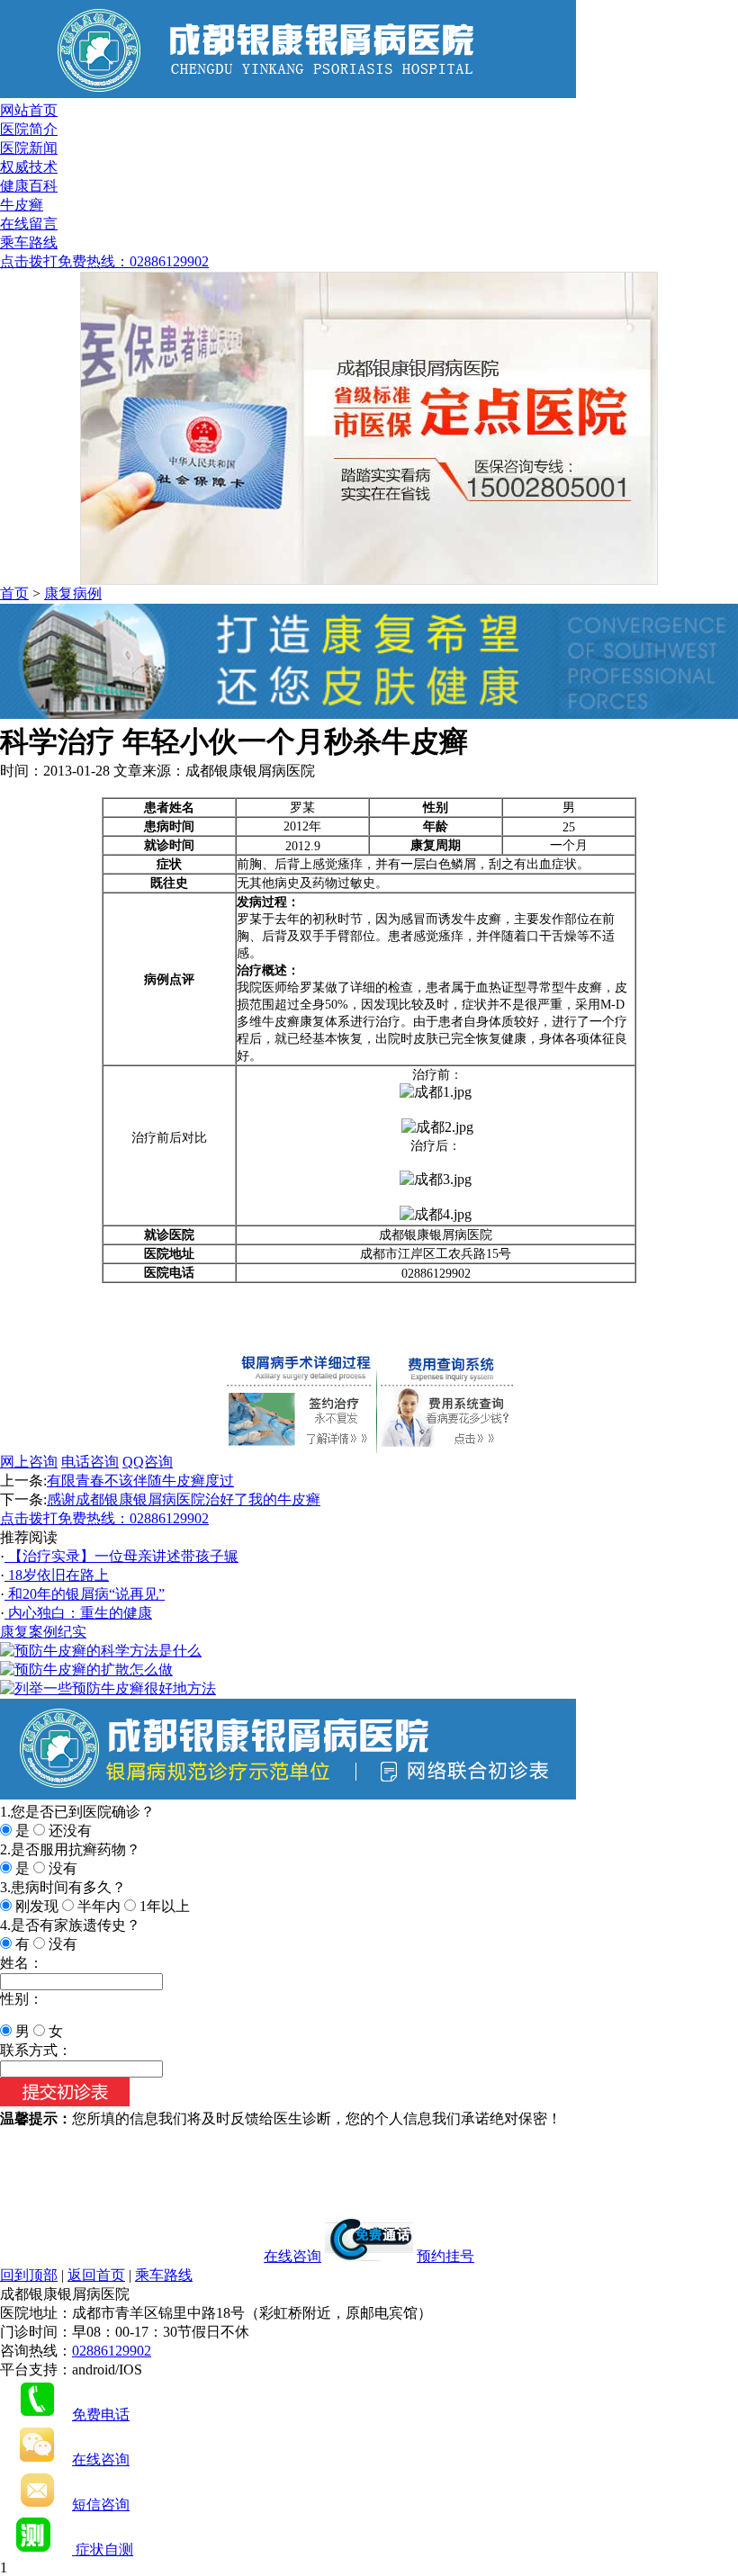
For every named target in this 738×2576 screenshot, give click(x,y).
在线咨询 (292, 2256)
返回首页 (96, 2275)
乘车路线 (29, 242)
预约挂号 (445, 2256)
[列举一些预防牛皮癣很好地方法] (108, 1688)
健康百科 (29, 186)
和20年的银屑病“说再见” (85, 1594)
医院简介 (29, 129)
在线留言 (29, 224)
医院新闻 (29, 148)
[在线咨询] (369, 714)
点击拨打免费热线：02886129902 (104, 261)
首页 (14, 593)
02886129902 (112, 2351)
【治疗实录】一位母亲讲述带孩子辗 (121, 1556)
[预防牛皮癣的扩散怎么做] (86, 1669)
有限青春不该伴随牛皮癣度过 (140, 1481)
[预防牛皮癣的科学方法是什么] (101, 1651)
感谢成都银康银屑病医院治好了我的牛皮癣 (184, 1499)
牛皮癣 (22, 205)
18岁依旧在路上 (57, 1575)
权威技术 (29, 167)
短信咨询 (101, 2504)
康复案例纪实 (43, 1632)
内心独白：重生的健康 (78, 1613)
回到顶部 (29, 2275)
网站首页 (29, 110)
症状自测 (103, 2549)
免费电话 (101, 2414)
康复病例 (73, 593)
